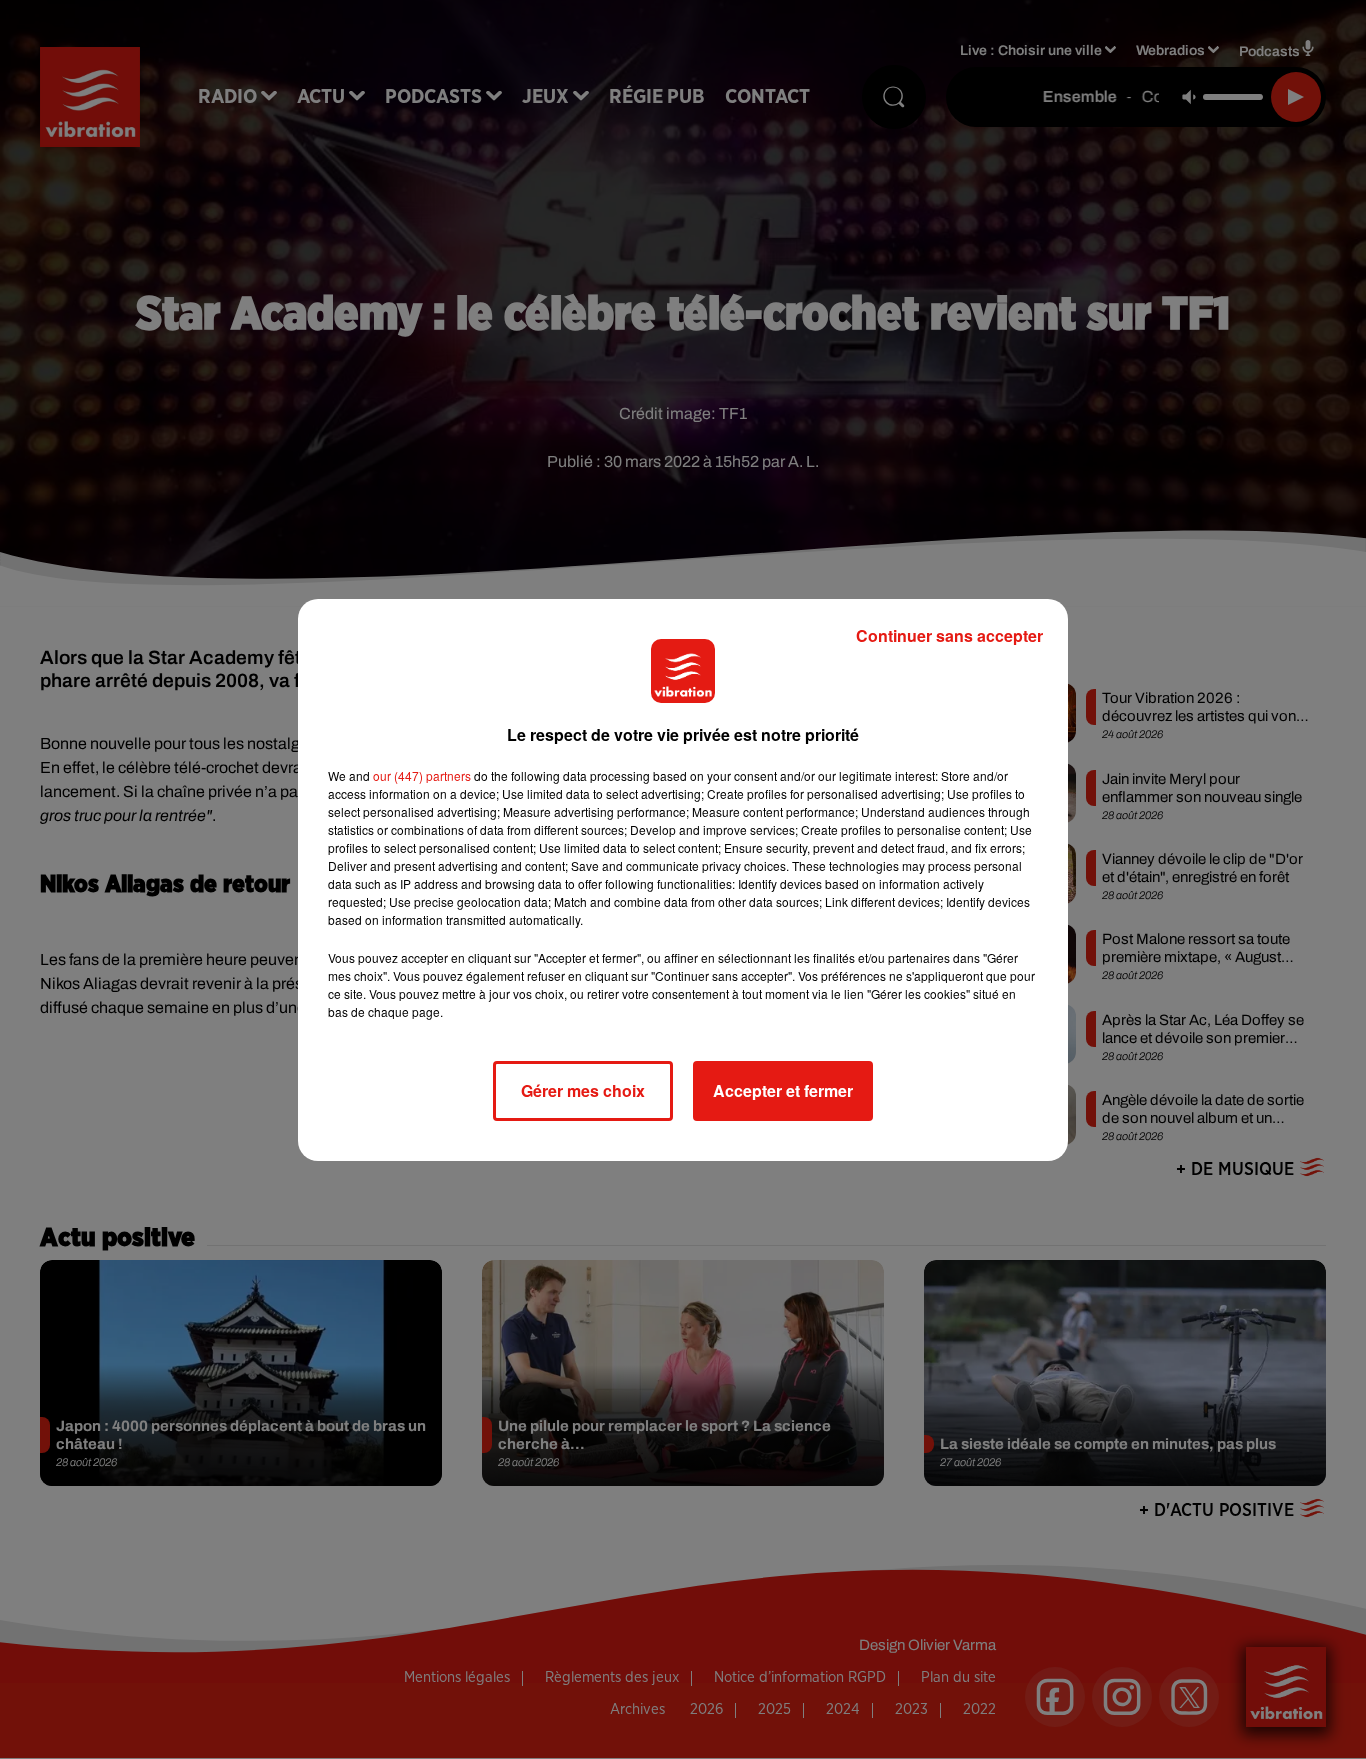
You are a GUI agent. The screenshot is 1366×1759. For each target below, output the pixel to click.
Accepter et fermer (783, 1090)
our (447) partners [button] (422, 775)
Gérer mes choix (583, 1090)
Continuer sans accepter (949, 635)
